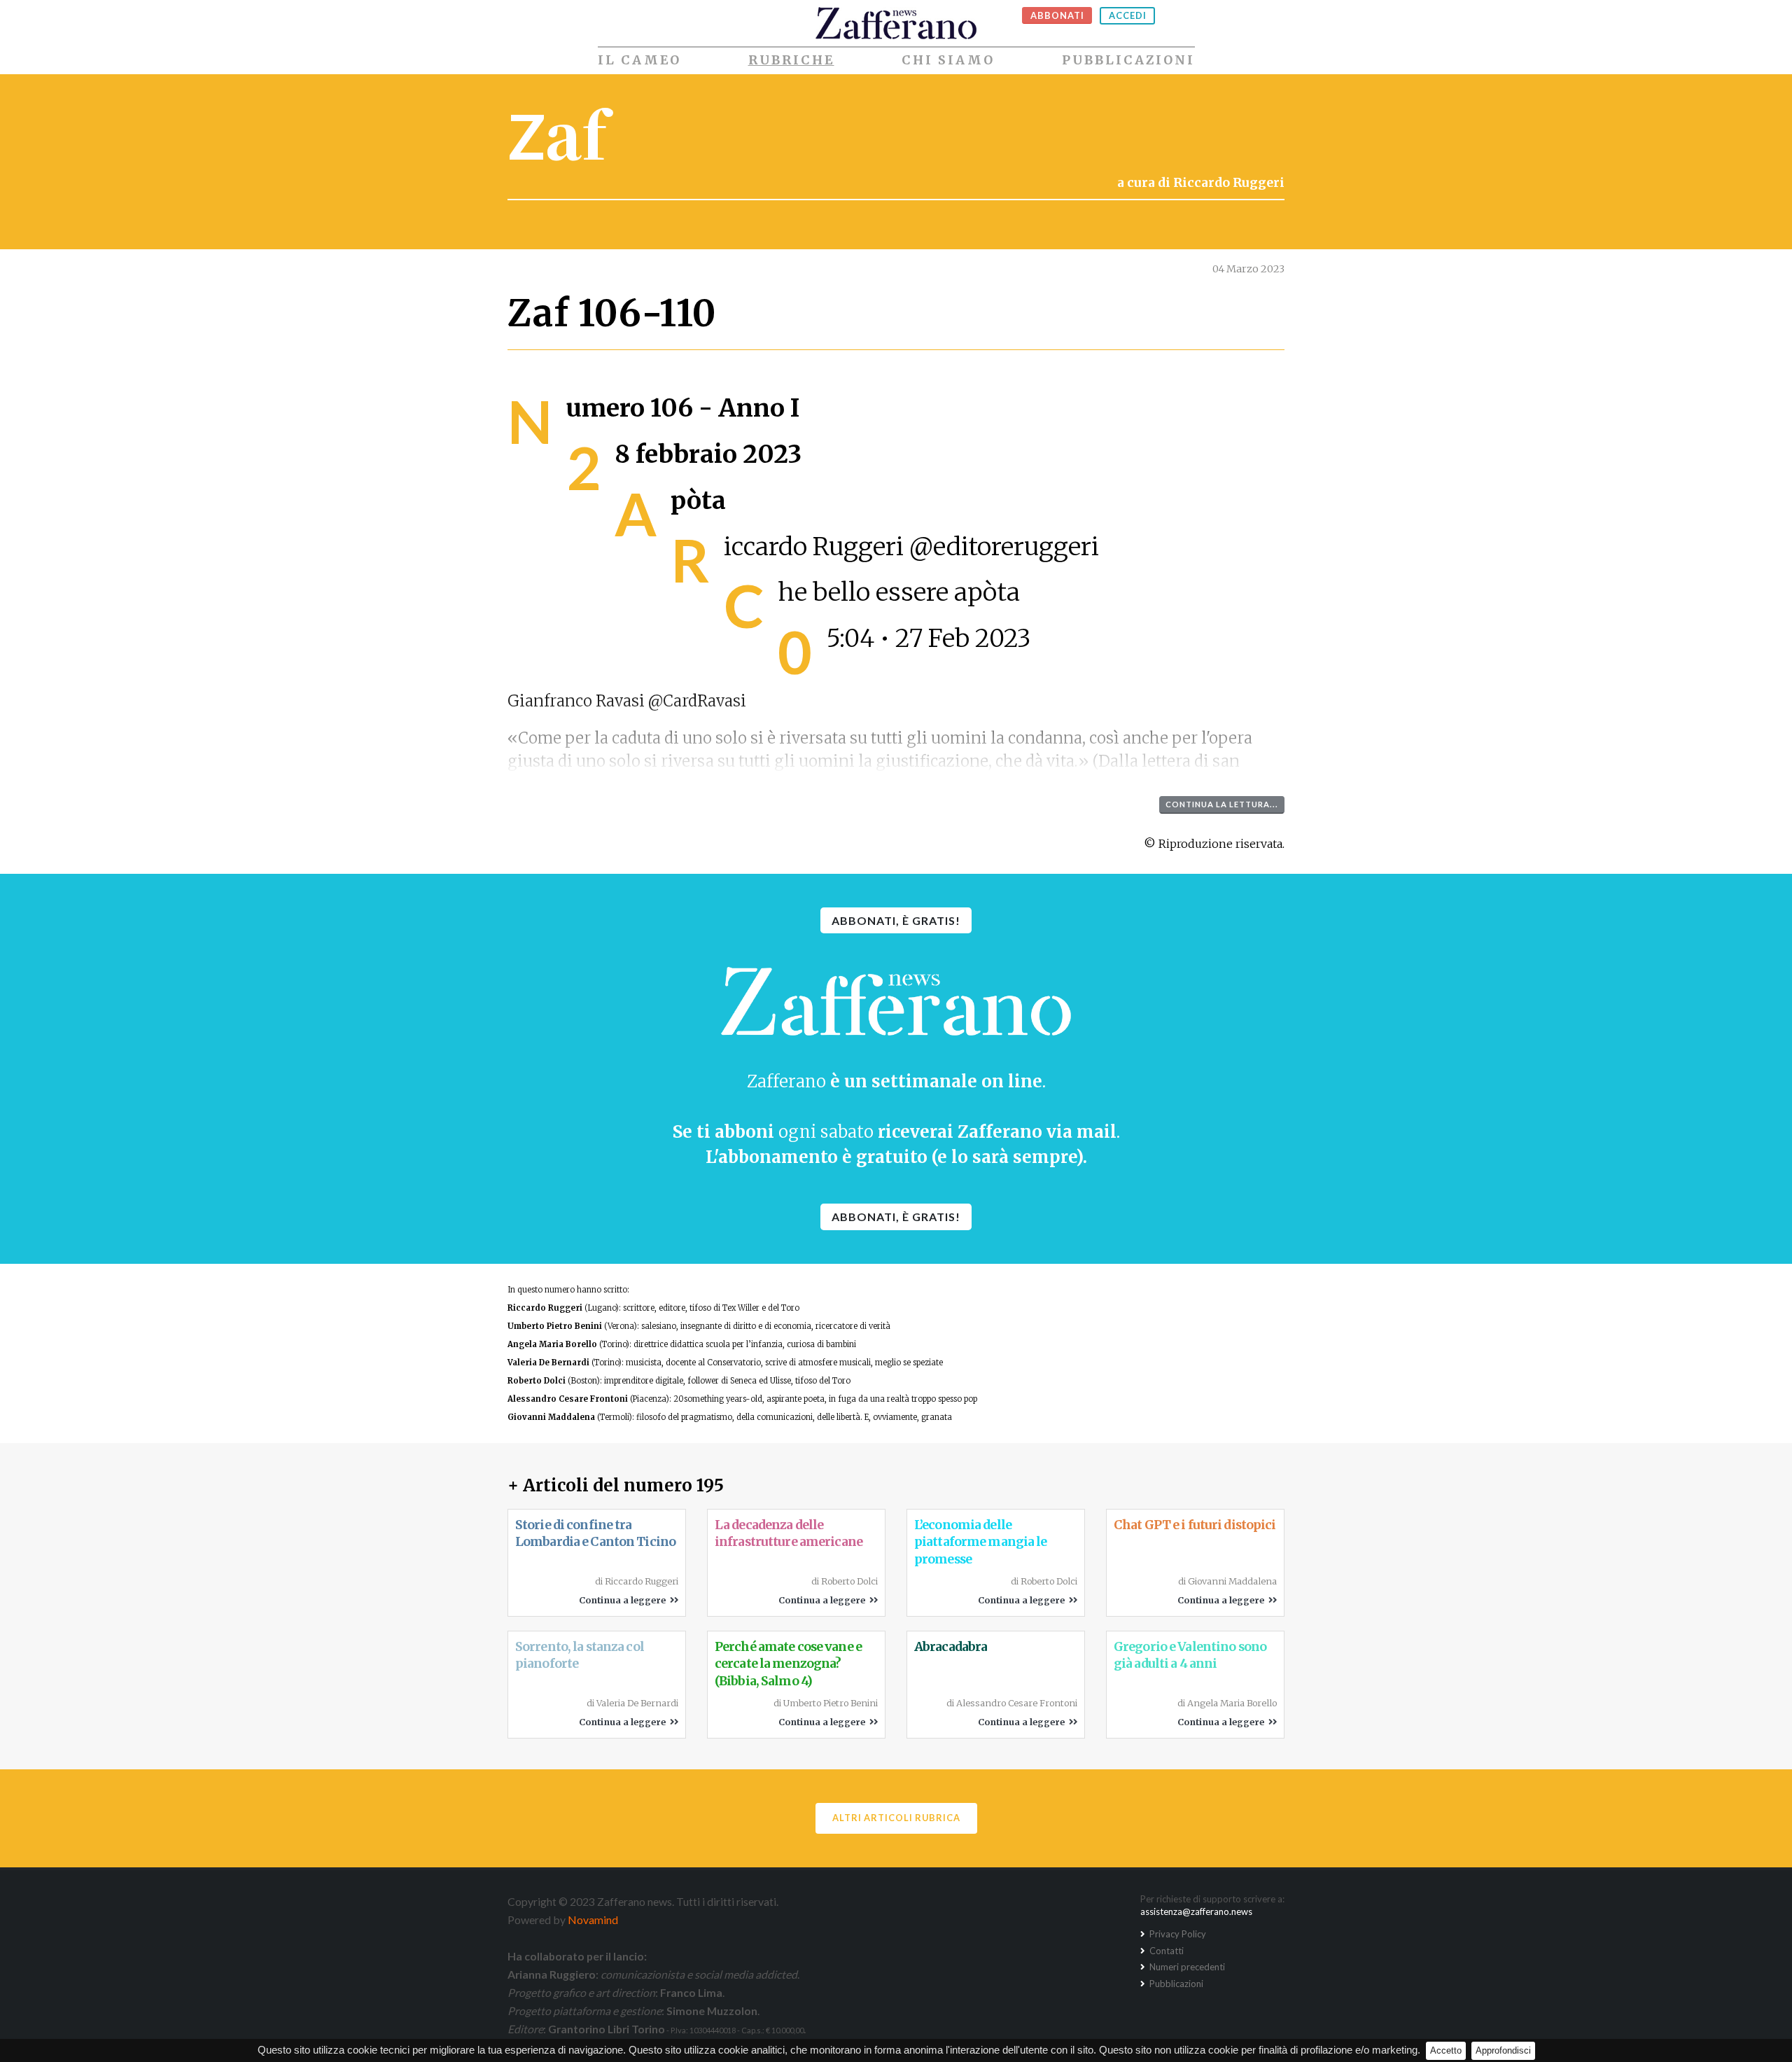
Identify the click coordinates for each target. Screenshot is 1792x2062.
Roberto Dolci (537, 1381)
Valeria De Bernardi (548, 1363)
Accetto (1446, 2050)
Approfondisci (1503, 2050)
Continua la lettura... (1222, 804)
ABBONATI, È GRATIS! (896, 920)
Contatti (1165, 1951)
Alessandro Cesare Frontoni (568, 1399)
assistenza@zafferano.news (1196, 1911)
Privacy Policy (1177, 1934)
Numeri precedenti (1186, 1967)
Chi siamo (948, 60)
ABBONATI (1057, 15)
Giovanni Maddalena (551, 1417)
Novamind (593, 1920)
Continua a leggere (624, 1600)
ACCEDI (1128, 15)
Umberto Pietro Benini (555, 1326)
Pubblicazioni (1128, 60)
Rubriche (791, 60)
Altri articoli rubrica (896, 1818)
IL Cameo (639, 60)
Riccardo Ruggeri (545, 1308)
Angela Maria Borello (552, 1344)
